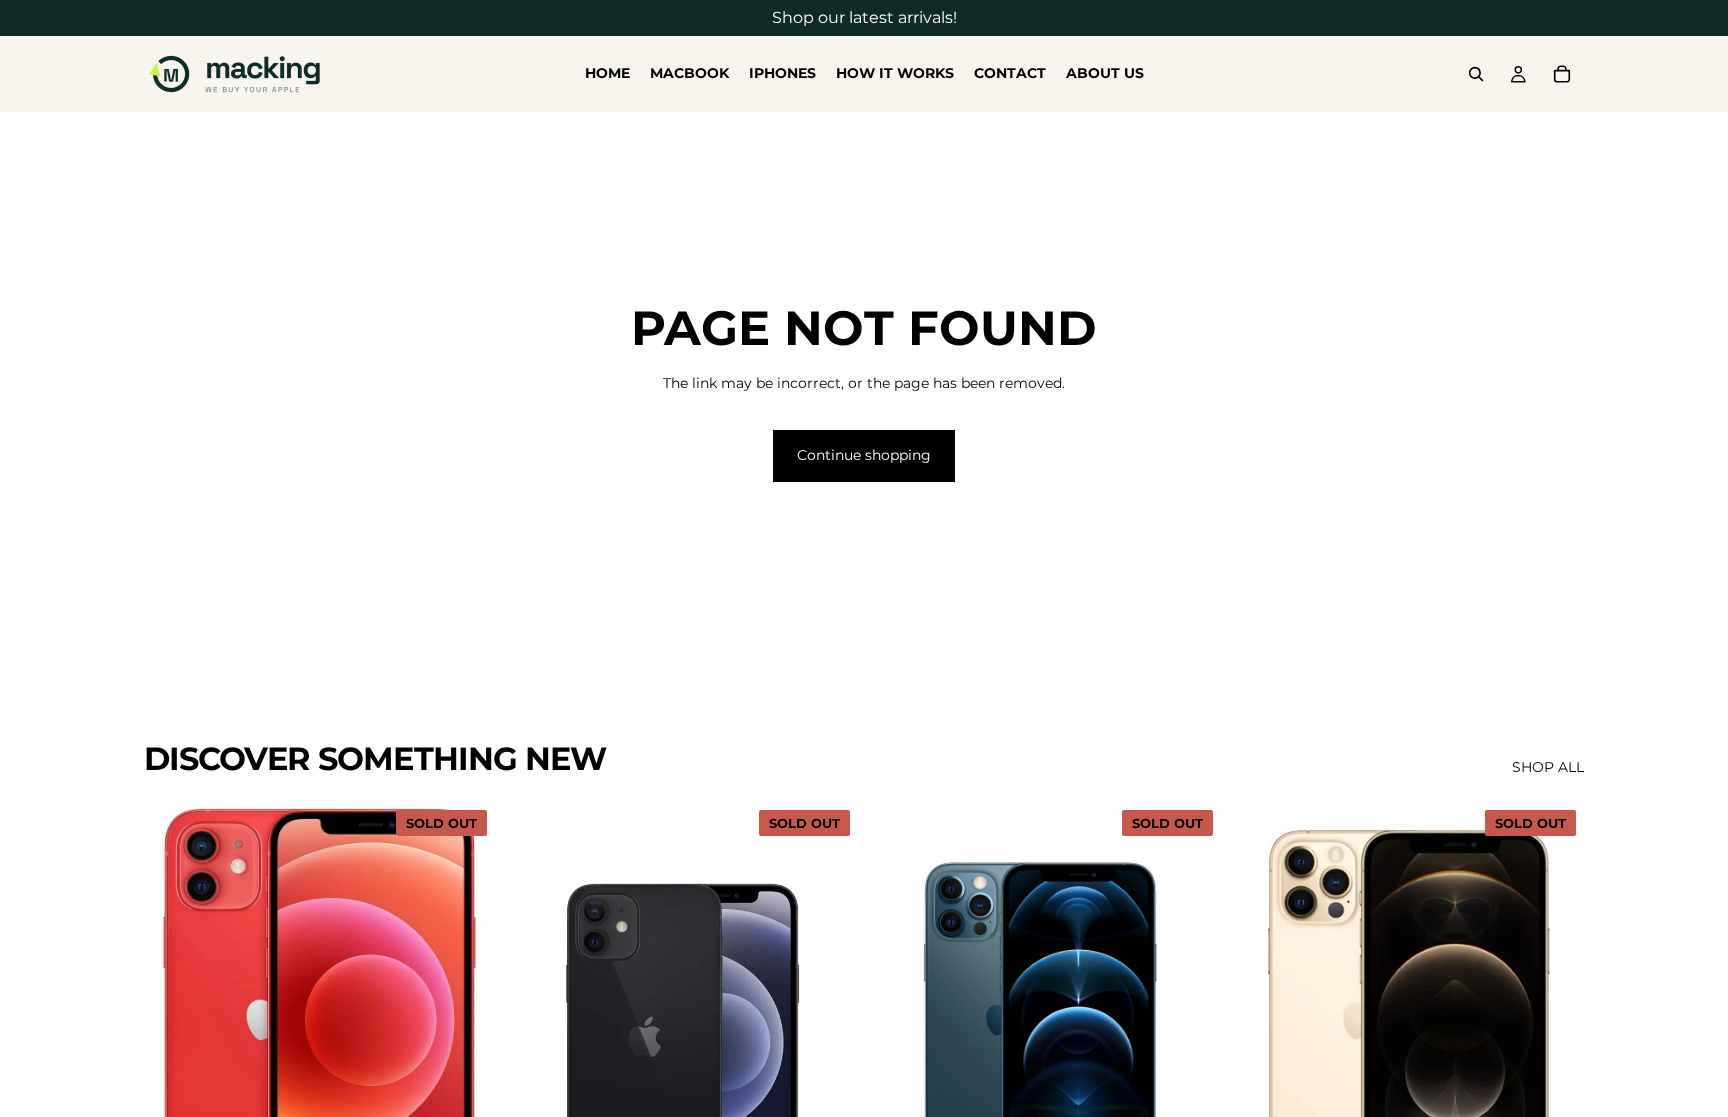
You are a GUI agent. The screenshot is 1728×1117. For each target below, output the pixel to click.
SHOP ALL (1548, 767)
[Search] (1476, 74)
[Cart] (1562, 74)
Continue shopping (864, 455)
